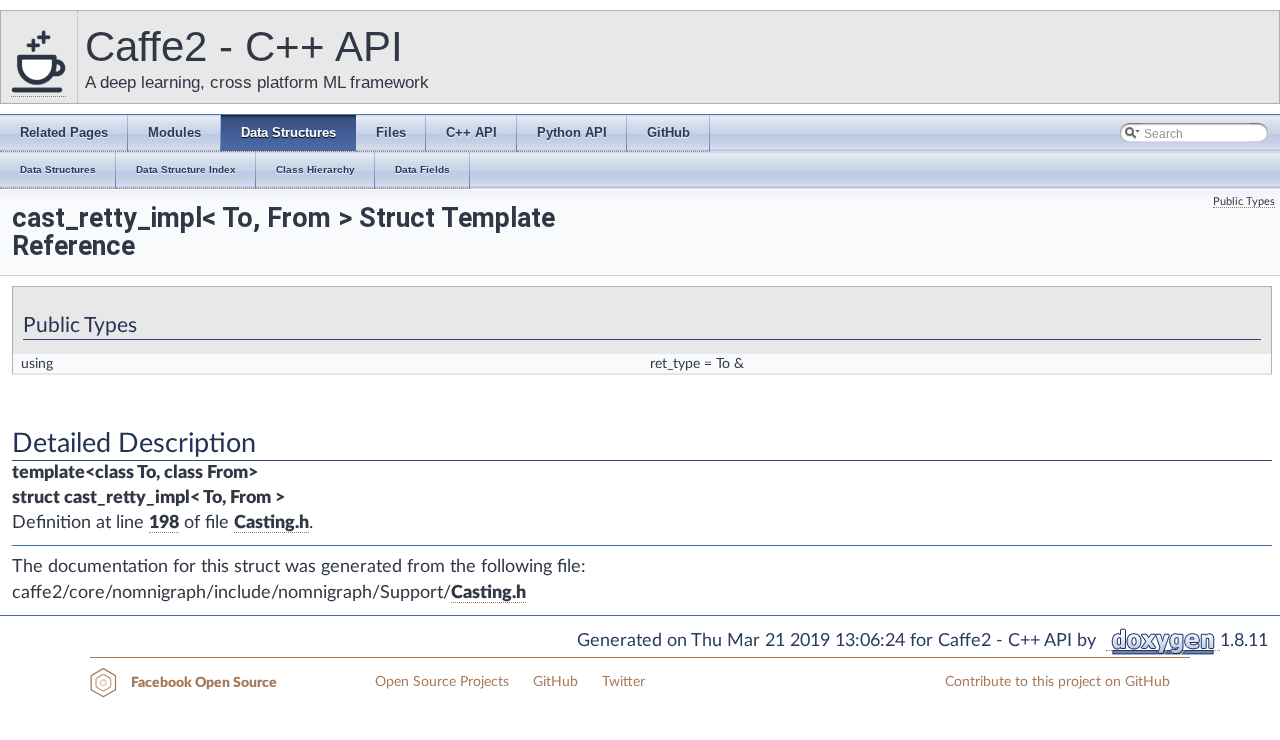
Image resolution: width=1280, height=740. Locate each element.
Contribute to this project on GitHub (1057, 682)
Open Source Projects (442, 682)
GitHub (555, 682)
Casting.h (271, 523)
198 (164, 523)
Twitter (623, 682)
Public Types (1244, 201)
